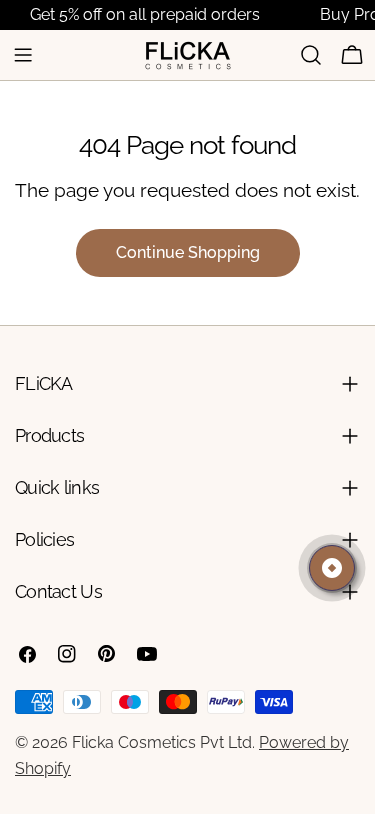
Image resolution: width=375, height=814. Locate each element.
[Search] (311, 55)
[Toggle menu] (23, 55)
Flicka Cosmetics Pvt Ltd (162, 742)
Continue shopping (188, 252)
